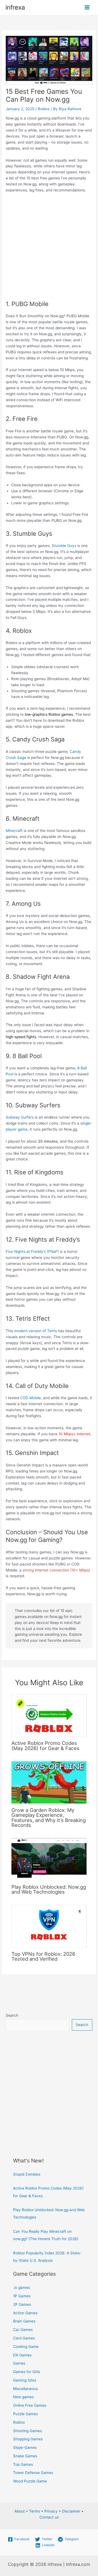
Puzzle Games (25, 2414)
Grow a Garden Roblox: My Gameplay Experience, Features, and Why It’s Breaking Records (49, 1817)
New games (23, 2397)
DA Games (22, 2355)
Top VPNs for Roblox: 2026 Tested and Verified (43, 1956)
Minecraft (14, 831)
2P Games (22, 2304)
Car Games (23, 2330)
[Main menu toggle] (87, 8)
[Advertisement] (49, 249)
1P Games (22, 2296)
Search (12, 2015)
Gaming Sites (25, 2380)
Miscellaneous (25, 2389)
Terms (35, 2511)
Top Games (23, 2464)
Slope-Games (25, 2447)
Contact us (49, 2517)
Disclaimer (71, 2511)
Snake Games (25, 2456)
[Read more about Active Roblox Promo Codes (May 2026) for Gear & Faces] (49, 1715)
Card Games (24, 2338)
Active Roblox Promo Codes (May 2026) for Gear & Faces (45, 1745)
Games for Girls (27, 2372)
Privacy (51, 2511)
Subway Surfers (20, 1117)
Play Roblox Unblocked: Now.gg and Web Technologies (49, 1889)
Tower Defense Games (33, 2473)
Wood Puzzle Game (30, 2481)
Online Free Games (30, 2405)
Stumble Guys (64, 546)
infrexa (15, 7)
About (20, 2511)
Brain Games (24, 2321)
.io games (22, 2287)
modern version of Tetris (36, 1331)
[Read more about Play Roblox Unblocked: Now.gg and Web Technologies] (49, 1859)
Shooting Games (27, 2431)
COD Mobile (30, 1398)
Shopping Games (28, 2439)
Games (19, 2363)
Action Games (25, 2313)
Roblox (44, 109)
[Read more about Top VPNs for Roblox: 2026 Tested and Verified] (49, 1926)
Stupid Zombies (27, 2174)
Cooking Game (26, 2347)
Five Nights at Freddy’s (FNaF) (32, 1251)
